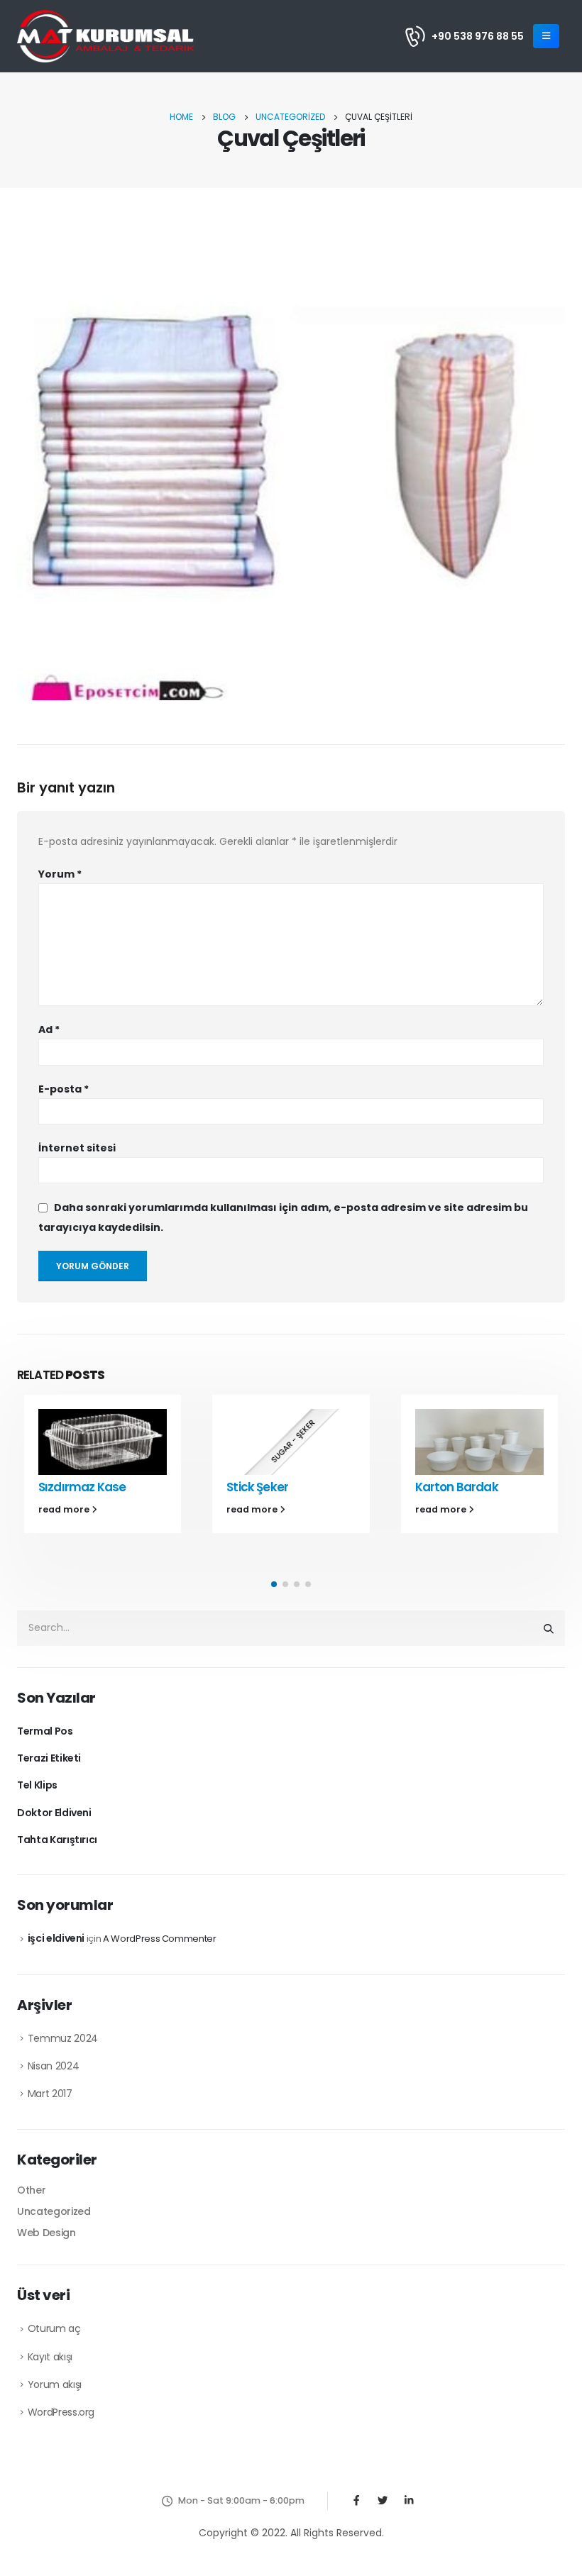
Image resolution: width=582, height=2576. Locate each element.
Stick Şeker (257, 1487)
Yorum (60, 874)
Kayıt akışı (50, 2357)
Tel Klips (37, 1785)
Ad (49, 1029)
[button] (274, 1584)
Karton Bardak (457, 1487)
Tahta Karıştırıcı (57, 1840)
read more (65, 1509)
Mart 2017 (50, 2094)
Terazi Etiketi (49, 1758)
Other (31, 2190)
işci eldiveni (56, 1938)
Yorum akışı (55, 2384)
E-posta (64, 1089)
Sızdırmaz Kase (82, 1487)
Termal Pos (45, 1731)
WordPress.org (61, 2412)
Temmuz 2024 (63, 2038)
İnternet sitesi (77, 1148)
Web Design (46, 2233)
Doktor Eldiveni (54, 1813)
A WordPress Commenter (160, 1939)
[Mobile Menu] (546, 36)
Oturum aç (54, 2328)
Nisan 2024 (54, 2066)
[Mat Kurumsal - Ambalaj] (106, 36)
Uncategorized (54, 2211)
